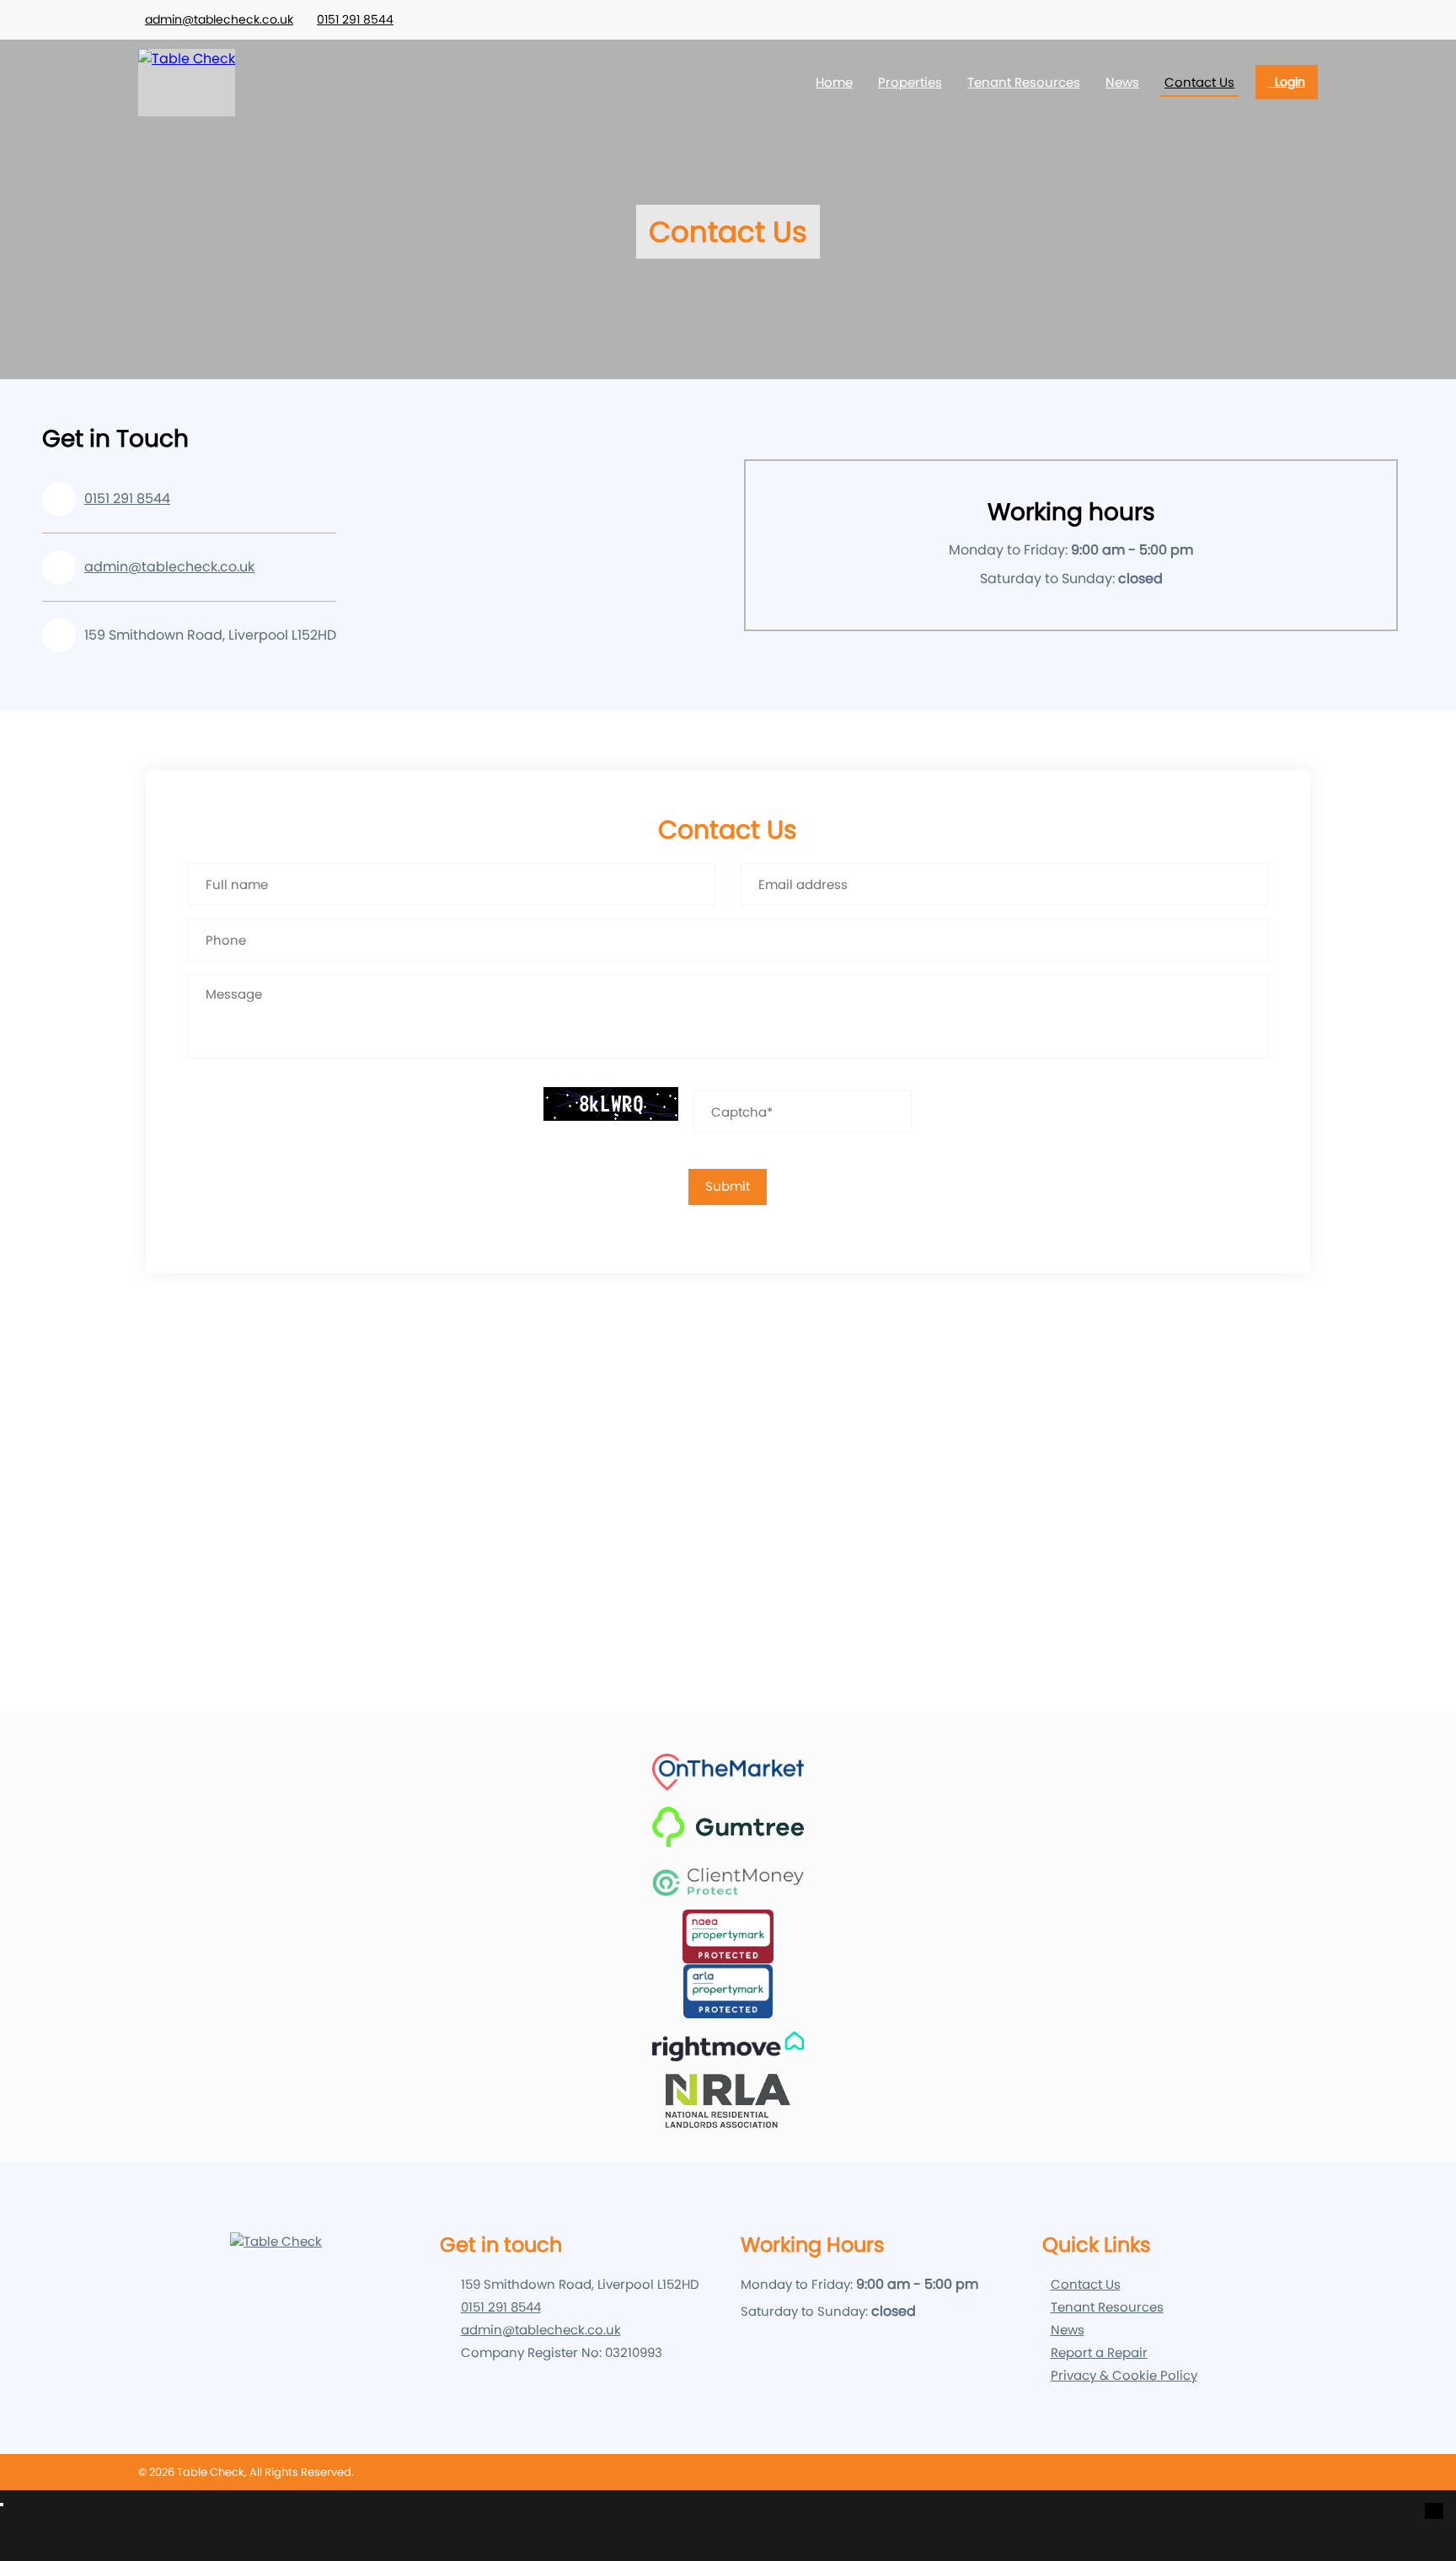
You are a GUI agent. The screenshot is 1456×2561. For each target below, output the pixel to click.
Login (1287, 82)
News (1122, 82)
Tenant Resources (1024, 82)
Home (834, 82)
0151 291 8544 (355, 19)
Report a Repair (1099, 2352)
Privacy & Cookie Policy (1124, 2375)
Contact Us (1199, 82)
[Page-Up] (1434, 2511)
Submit (728, 1186)
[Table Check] (187, 83)
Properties (910, 82)
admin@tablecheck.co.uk (219, 19)
